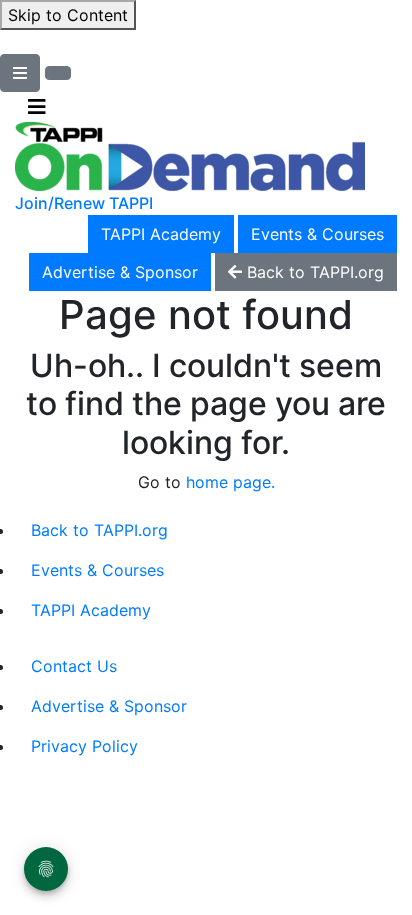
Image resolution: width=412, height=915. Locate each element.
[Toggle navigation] (37, 107)
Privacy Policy (84, 746)
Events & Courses (317, 234)
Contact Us (74, 666)
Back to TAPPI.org (99, 530)
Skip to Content (68, 15)
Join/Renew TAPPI (84, 203)
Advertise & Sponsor (120, 272)
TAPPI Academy (161, 234)
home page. (230, 482)
